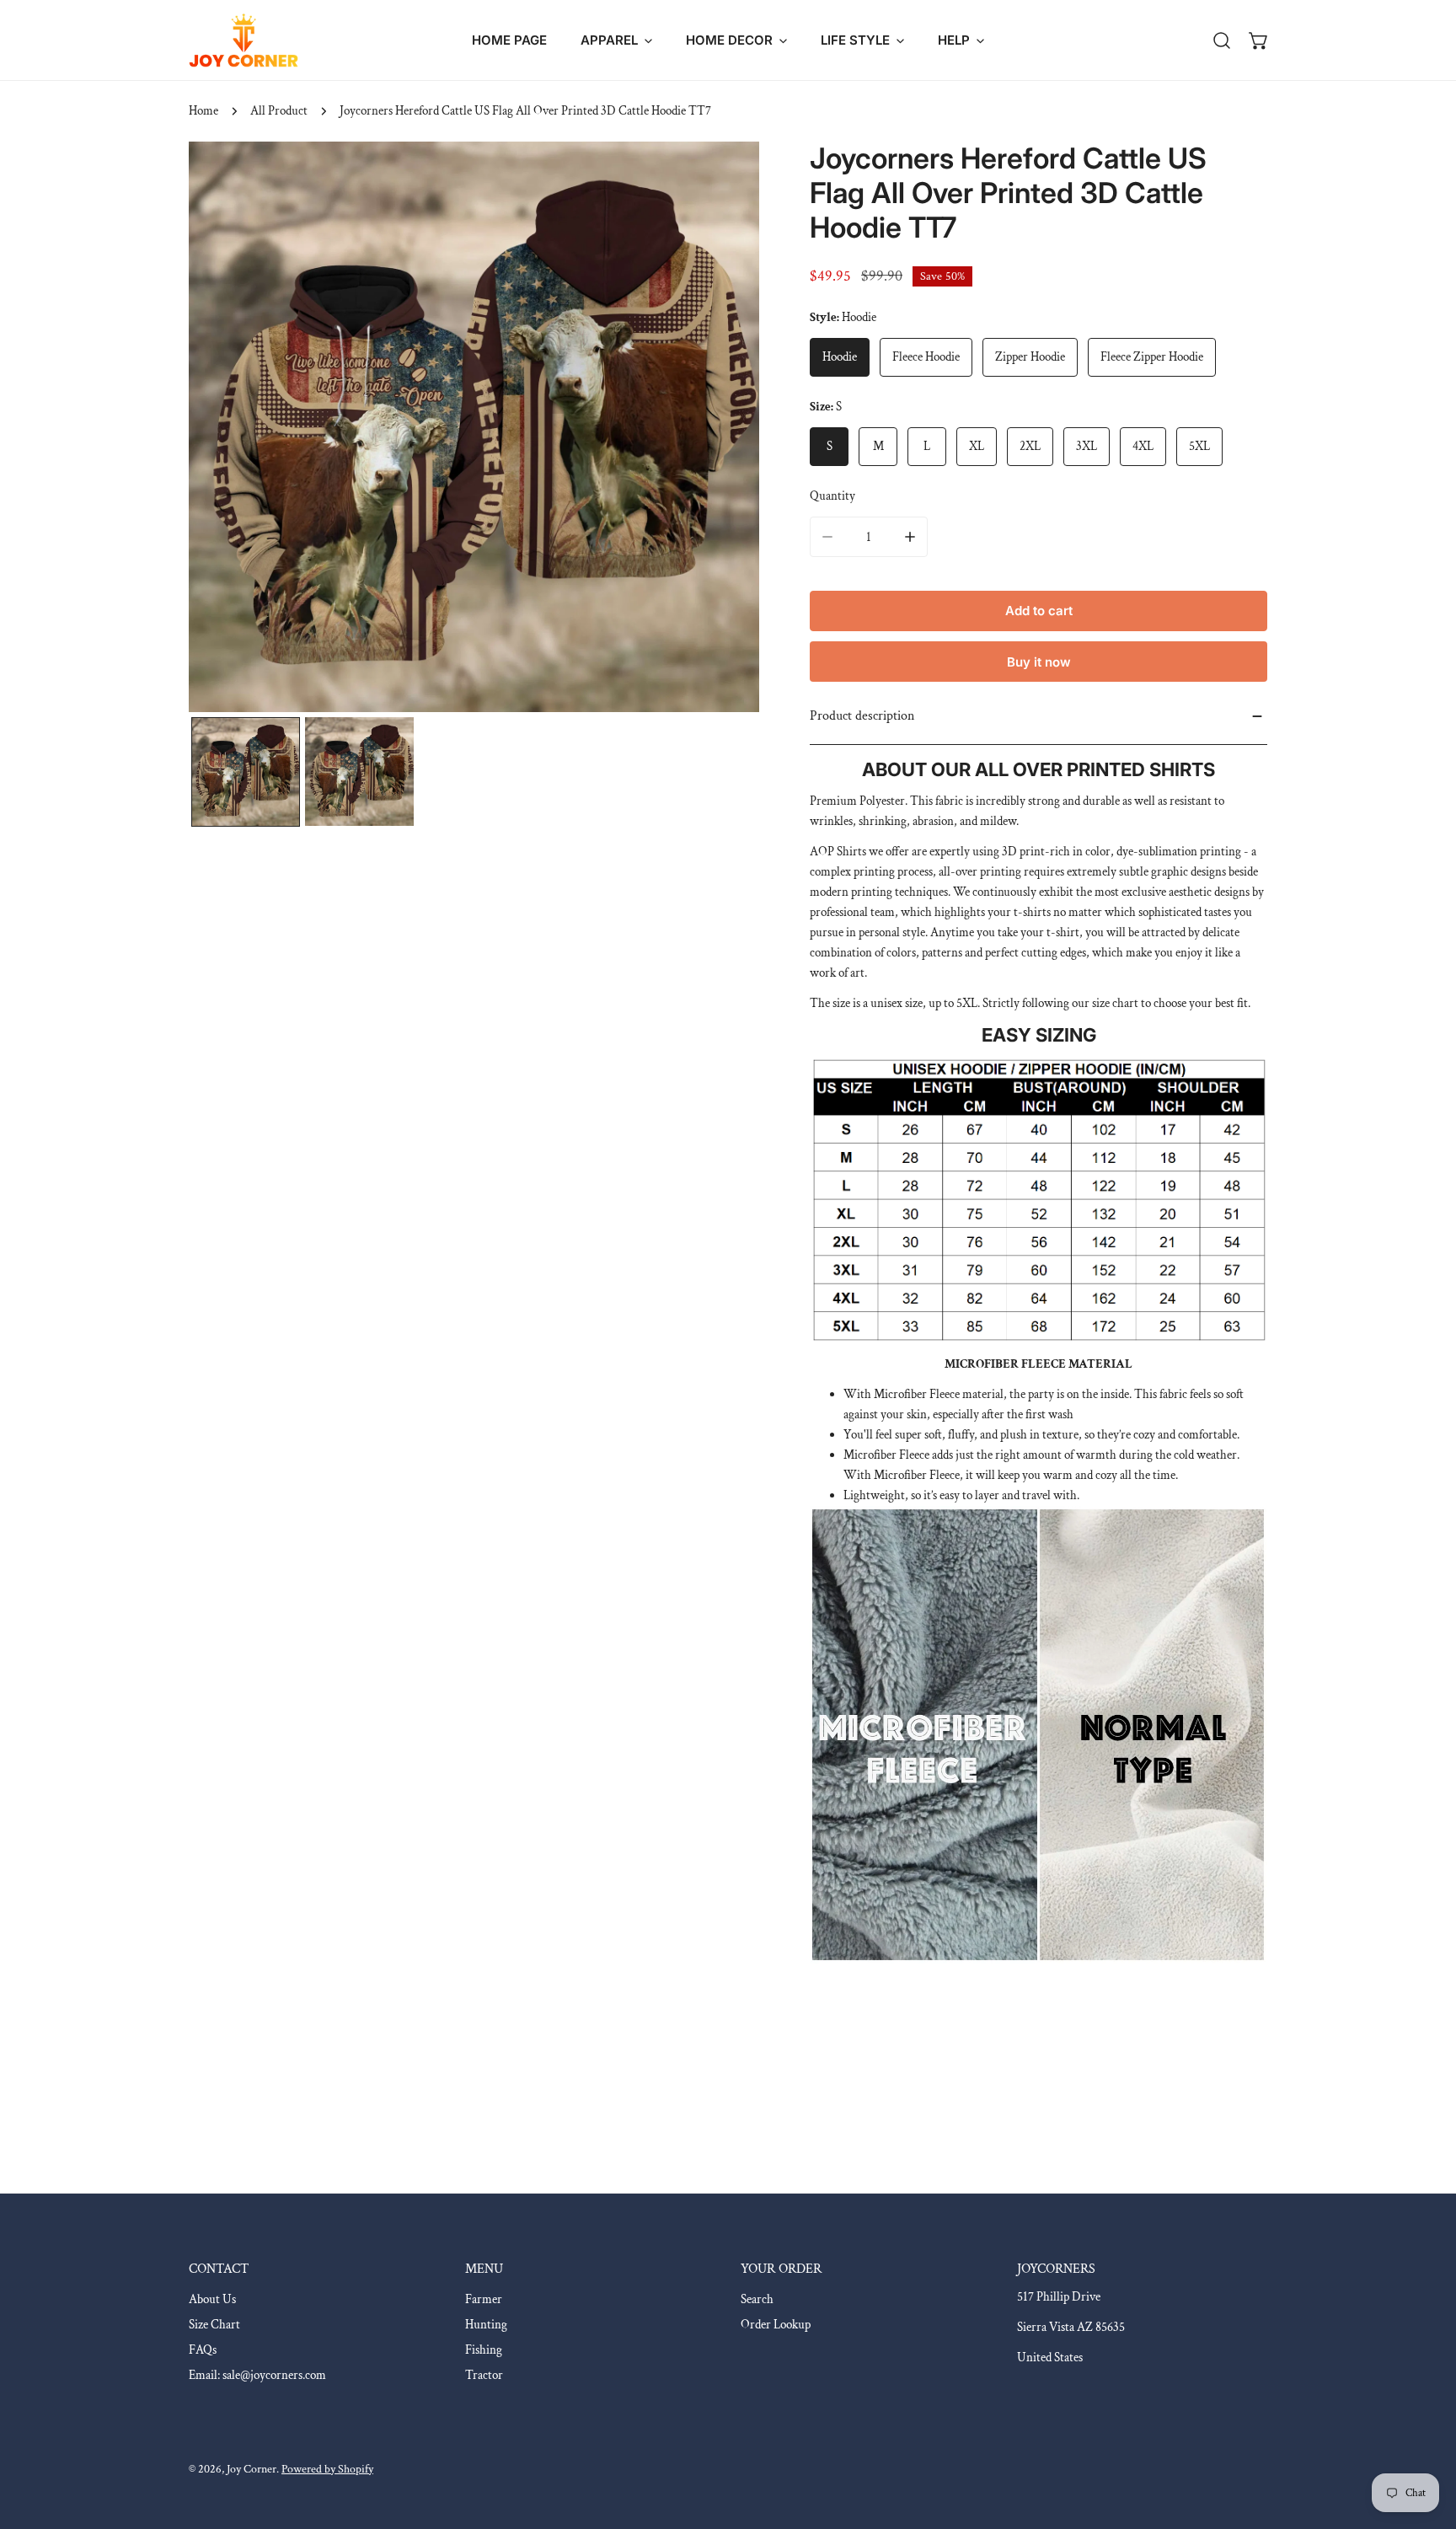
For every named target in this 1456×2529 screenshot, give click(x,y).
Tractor (484, 2375)
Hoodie (840, 357)
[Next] (720, 429)
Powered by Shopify (327, 2469)
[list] (474, 427)
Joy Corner (252, 2469)
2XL (1030, 446)
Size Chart (214, 2325)
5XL (1199, 446)
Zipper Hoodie (1030, 357)
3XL (1087, 446)
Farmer (484, 2299)
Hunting (486, 2325)
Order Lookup (776, 2325)
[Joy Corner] (244, 40)
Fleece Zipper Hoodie (1152, 357)
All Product (279, 111)
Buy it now (1039, 662)
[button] (616, 40)
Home (203, 111)
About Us (212, 2299)
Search (757, 2299)
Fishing (484, 2350)
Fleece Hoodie (926, 357)
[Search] (1222, 40)
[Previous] (228, 429)
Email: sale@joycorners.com (257, 2375)
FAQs (203, 2350)
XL (977, 446)
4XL (1143, 446)
